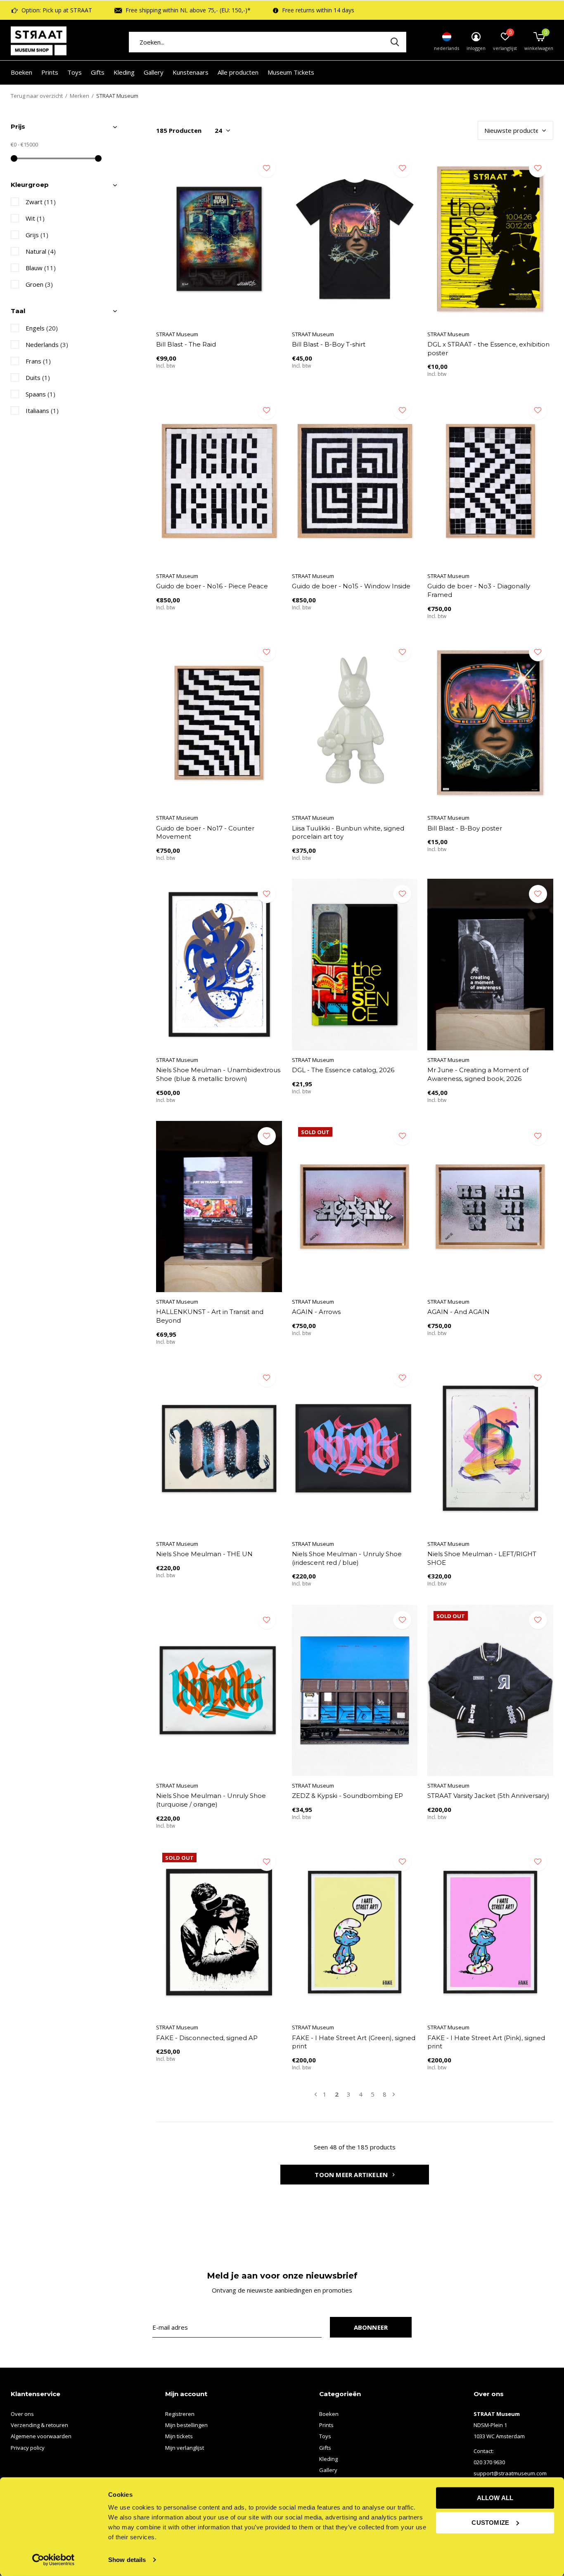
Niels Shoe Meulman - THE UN (204, 1554)
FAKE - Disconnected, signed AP (207, 2038)
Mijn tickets (179, 2436)
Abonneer (371, 2327)
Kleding (124, 72)
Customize (490, 2522)
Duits (38, 377)
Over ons (22, 2414)
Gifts (98, 72)
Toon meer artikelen (352, 2175)
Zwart (41, 202)
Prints (50, 72)
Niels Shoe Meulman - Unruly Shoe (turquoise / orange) (211, 1800)
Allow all (495, 2498)
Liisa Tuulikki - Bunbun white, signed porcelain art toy (348, 833)
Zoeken (395, 42)
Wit (35, 218)
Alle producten (238, 72)
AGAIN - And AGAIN (459, 1312)
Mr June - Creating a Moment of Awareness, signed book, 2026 (478, 1074)
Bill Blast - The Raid (186, 344)
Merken (79, 96)
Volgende (394, 2094)
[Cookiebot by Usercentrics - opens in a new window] (53, 2560)
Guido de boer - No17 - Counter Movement (205, 833)
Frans (38, 361)
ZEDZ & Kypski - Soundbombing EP (347, 1796)
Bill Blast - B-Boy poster (465, 828)
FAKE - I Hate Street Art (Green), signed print (354, 2042)
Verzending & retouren (39, 2425)
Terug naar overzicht (37, 96)
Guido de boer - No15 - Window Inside (351, 586)
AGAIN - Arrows (316, 1312)
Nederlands (47, 344)
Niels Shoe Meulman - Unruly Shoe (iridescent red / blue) (347, 1558)
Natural (41, 251)
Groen (39, 284)
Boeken (21, 72)
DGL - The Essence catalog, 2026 (343, 1070)
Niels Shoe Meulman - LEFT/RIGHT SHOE (482, 1558)
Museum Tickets (291, 72)
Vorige (316, 2094)
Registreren (180, 2414)
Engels (42, 328)
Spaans (40, 394)
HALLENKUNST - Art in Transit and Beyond (210, 1316)
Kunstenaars (191, 72)
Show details (127, 2560)
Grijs (37, 235)
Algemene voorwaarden (41, 2436)
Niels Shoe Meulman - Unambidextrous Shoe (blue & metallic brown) (218, 1074)
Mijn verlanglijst (185, 2448)
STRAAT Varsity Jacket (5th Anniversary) (488, 1796)
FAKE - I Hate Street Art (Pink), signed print (486, 2042)
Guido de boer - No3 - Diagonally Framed (479, 590)
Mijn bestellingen (186, 2425)
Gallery (154, 72)
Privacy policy (28, 2448)
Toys (75, 72)
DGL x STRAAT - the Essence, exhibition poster (488, 349)
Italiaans (42, 410)
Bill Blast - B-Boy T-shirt (329, 344)
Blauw (41, 268)
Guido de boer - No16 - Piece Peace (212, 586)
